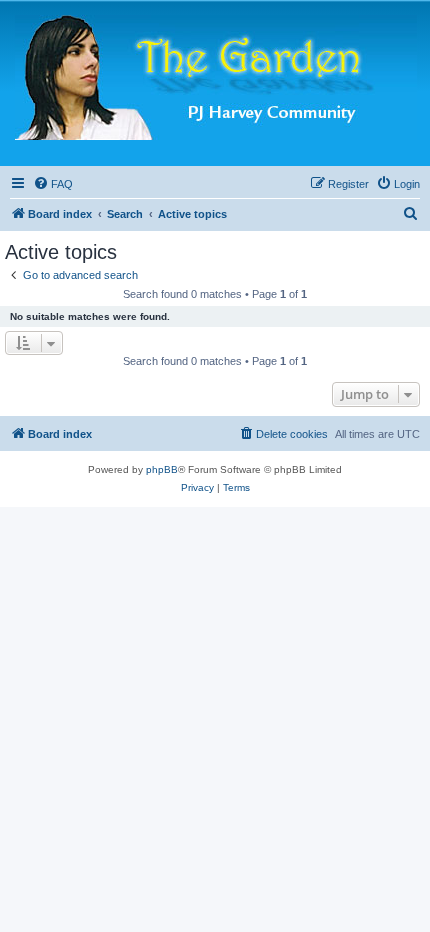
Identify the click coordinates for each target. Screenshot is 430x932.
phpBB (162, 469)
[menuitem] (53, 184)
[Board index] (216, 78)
